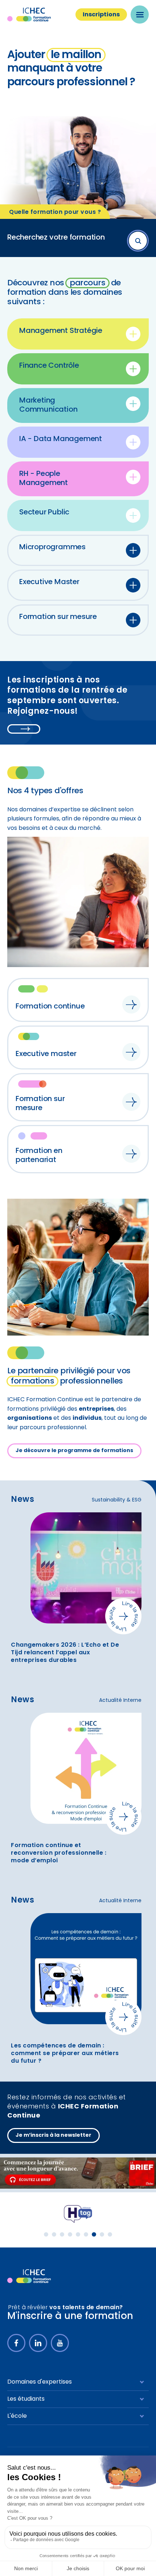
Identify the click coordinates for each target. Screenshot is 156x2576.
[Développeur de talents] (29, 2276)
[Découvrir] (78, 2173)
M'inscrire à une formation (70, 2317)
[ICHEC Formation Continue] (36, 15)
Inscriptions (101, 15)
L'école (17, 2416)
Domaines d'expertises (40, 2382)
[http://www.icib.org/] (78, 2214)
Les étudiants (26, 2399)
